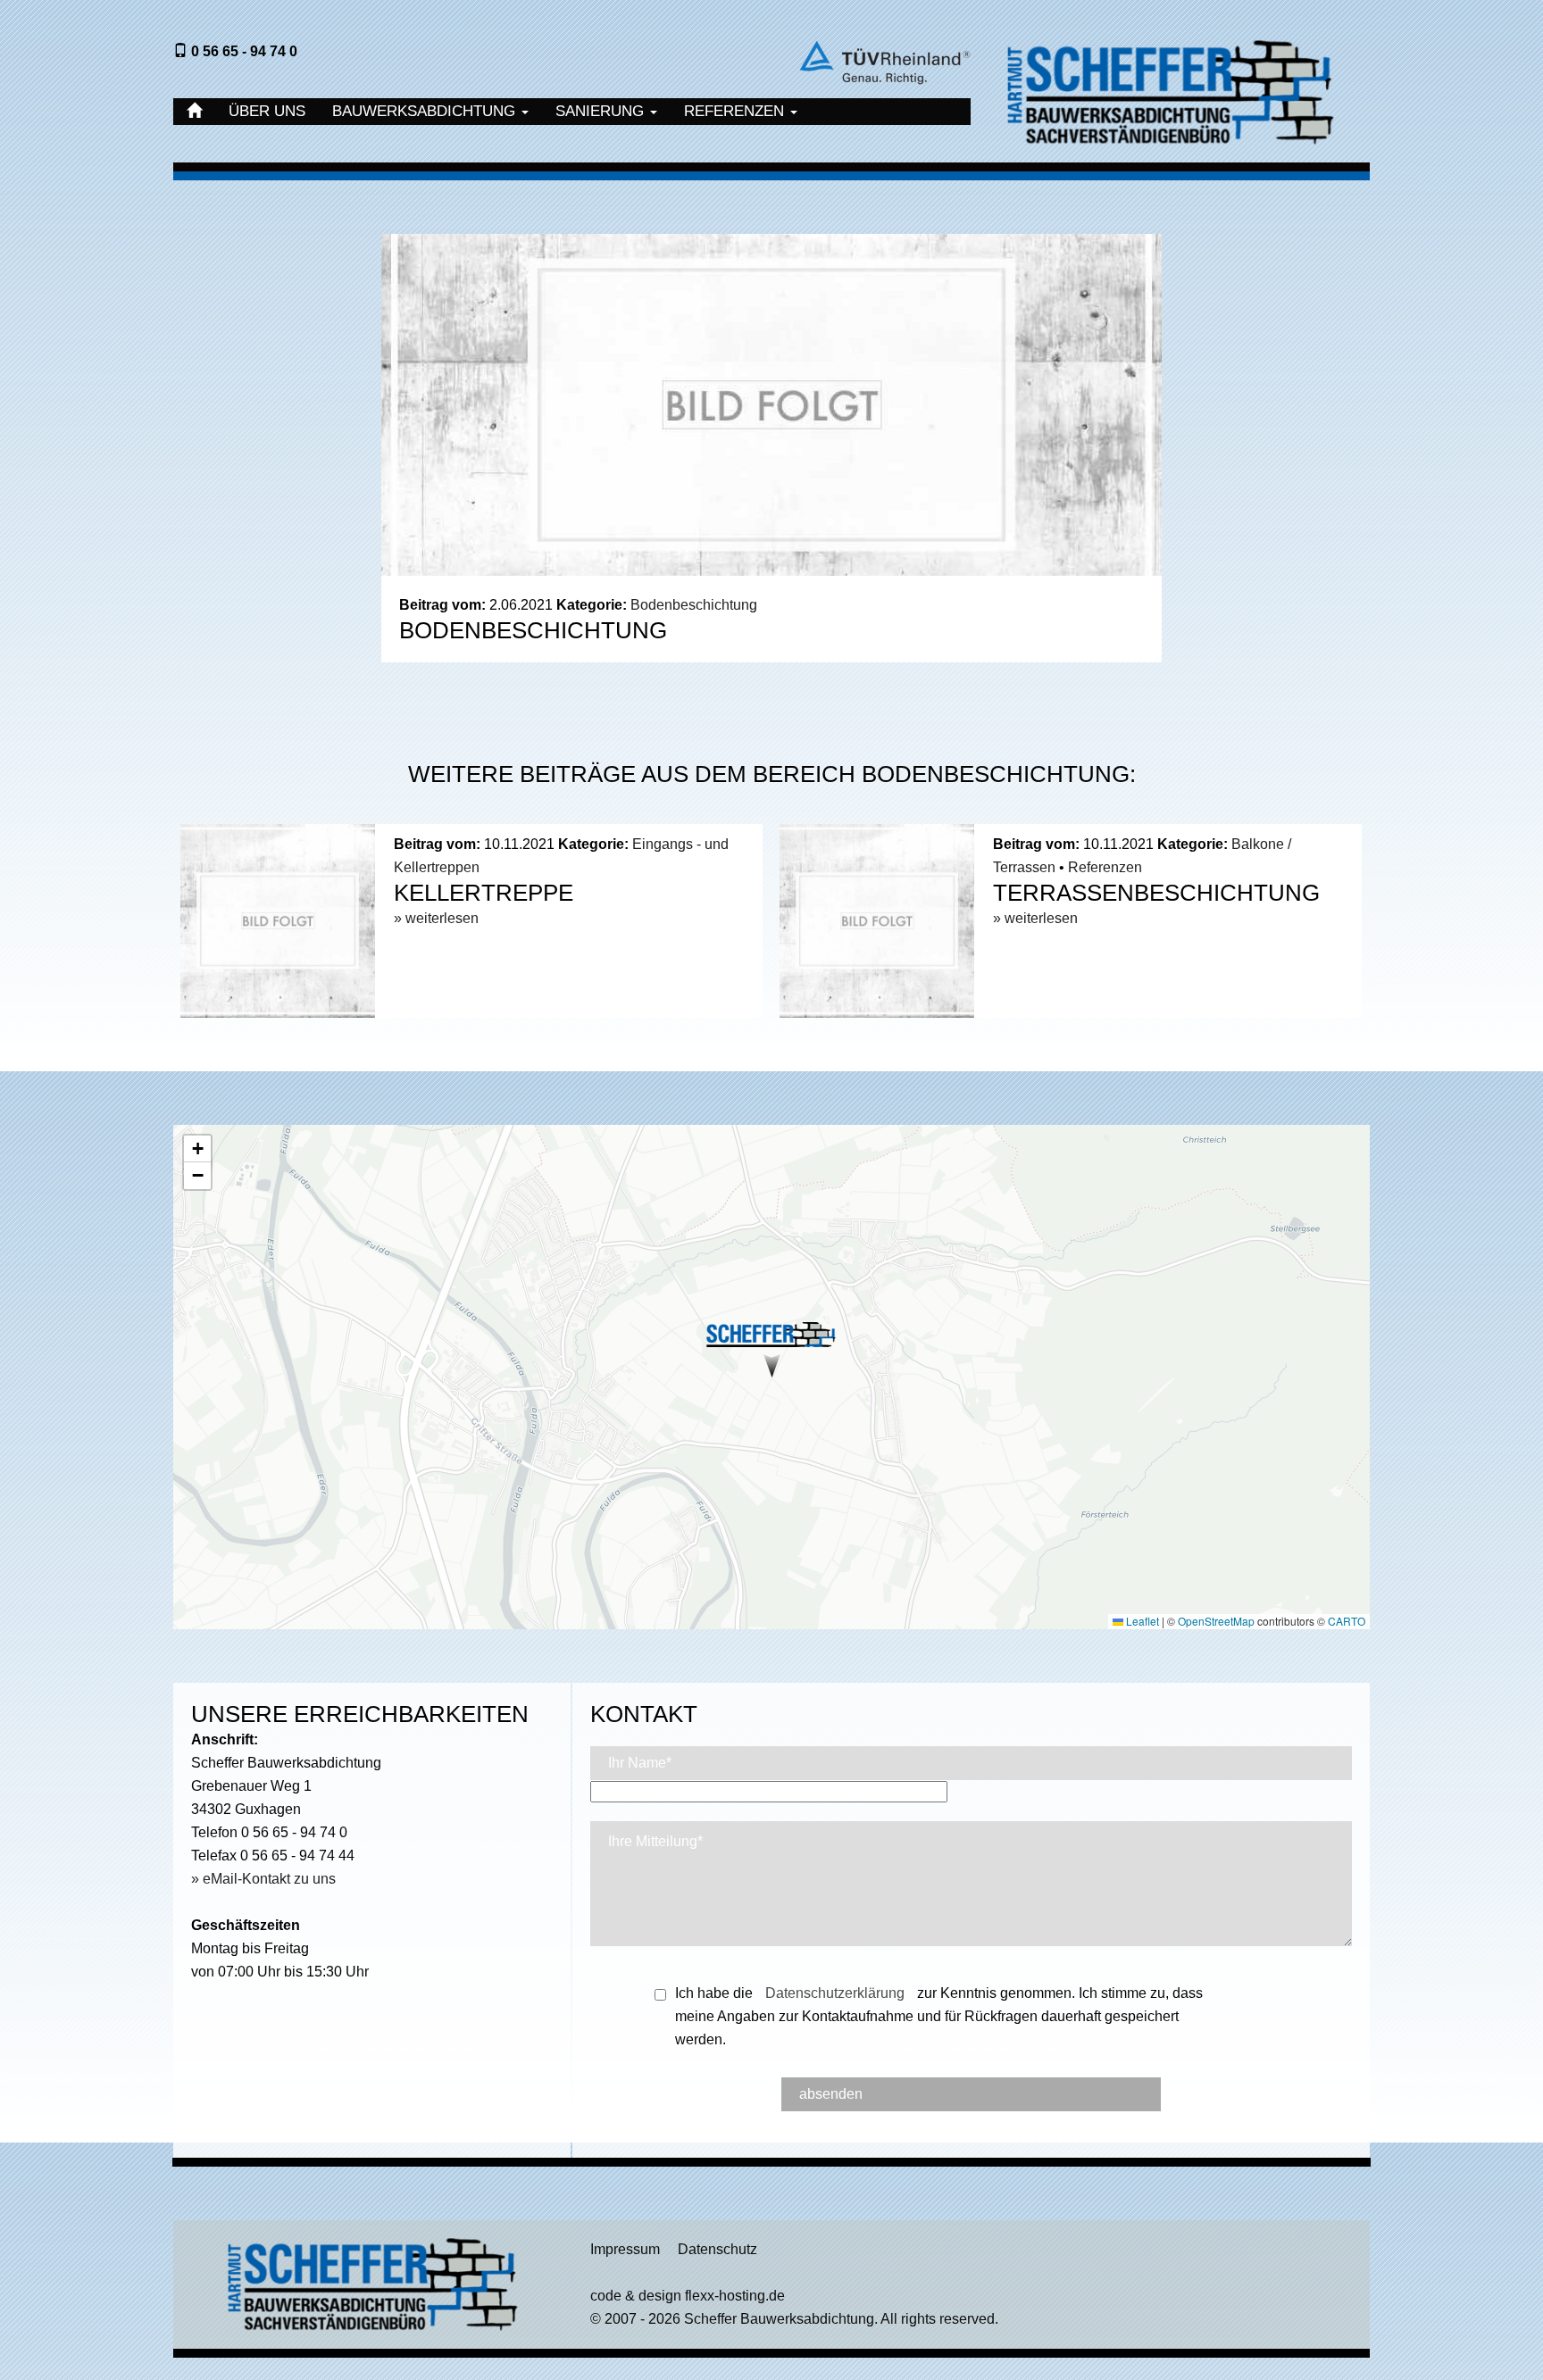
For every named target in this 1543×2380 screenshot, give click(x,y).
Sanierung (602, 111)
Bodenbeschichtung (694, 605)
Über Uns (267, 111)
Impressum (625, 2249)
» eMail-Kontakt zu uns (263, 1879)
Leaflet (1141, 1621)
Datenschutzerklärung (835, 1993)
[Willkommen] (194, 112)
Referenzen (736, 111)
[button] (771, 1347)
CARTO (1347, 1621)
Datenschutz (717, 2249)
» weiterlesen (436, 918)
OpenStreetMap (1216, 1621)
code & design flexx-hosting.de (688, 2296)
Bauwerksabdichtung (426, 111)
